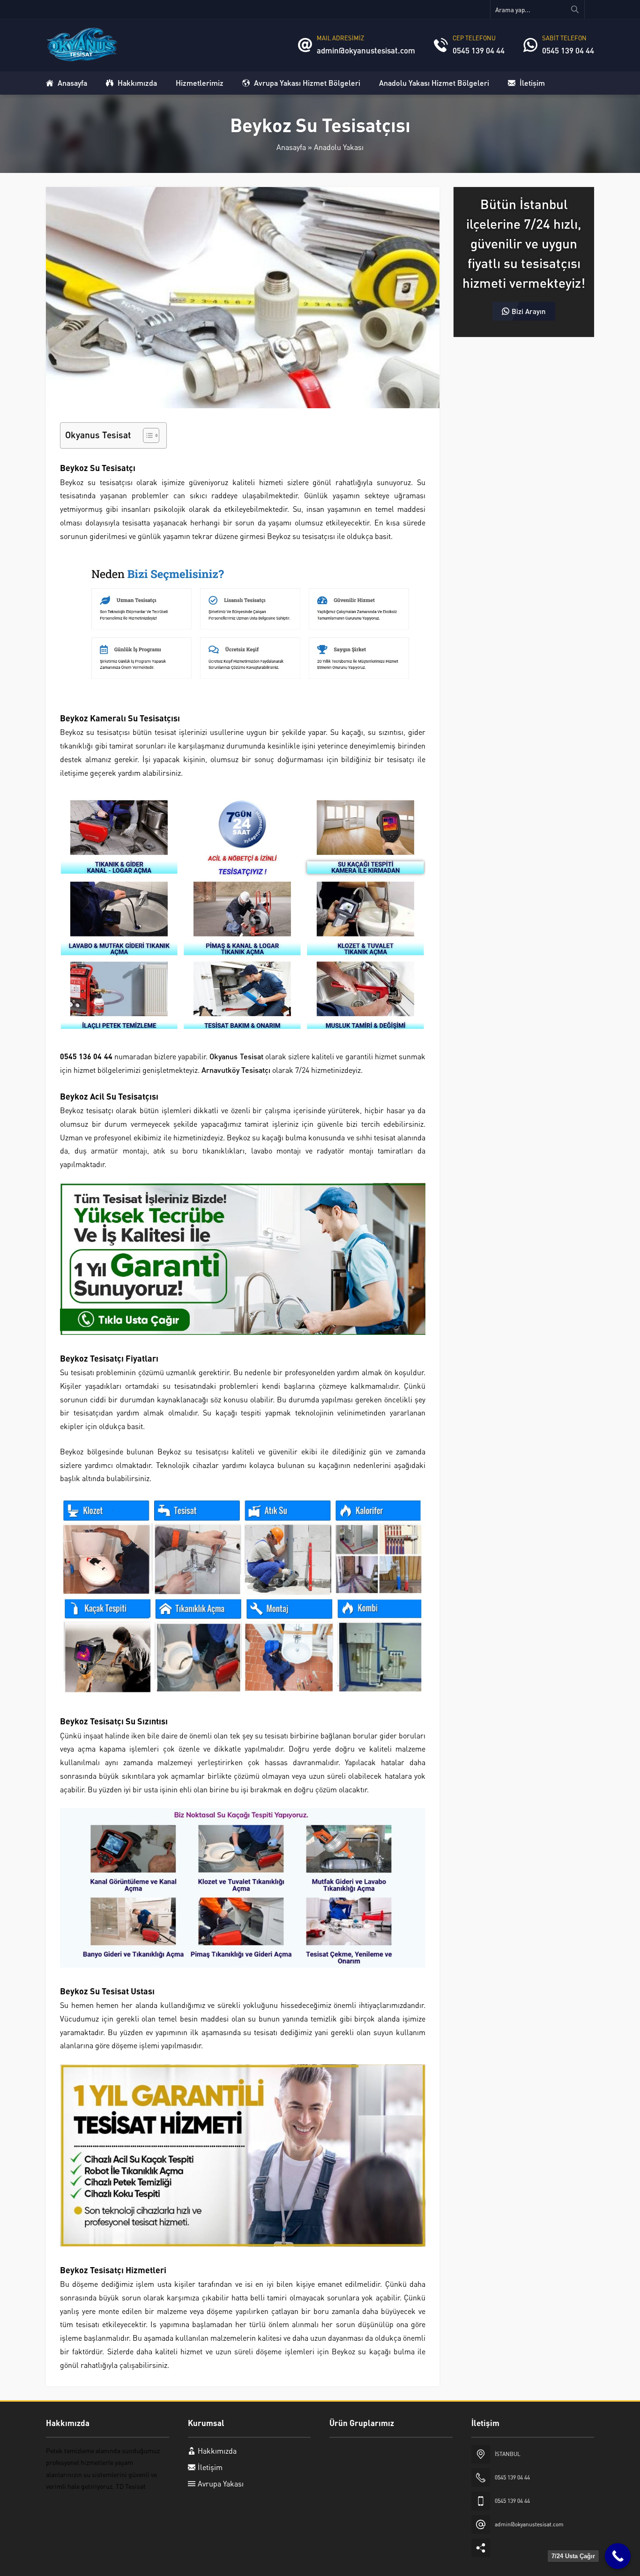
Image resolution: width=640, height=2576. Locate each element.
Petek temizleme (70, 2450)
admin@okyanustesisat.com (366, 50)
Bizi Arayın (529, 311)
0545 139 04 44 (479, 50)
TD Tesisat (131, 2486)
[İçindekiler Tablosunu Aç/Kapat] (146, 435)
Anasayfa (291, 147)
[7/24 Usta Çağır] (618, 2556)
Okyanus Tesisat (236, 1056)
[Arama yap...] (575, 9)
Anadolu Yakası (339, 147)
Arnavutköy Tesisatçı (236, 1070)
